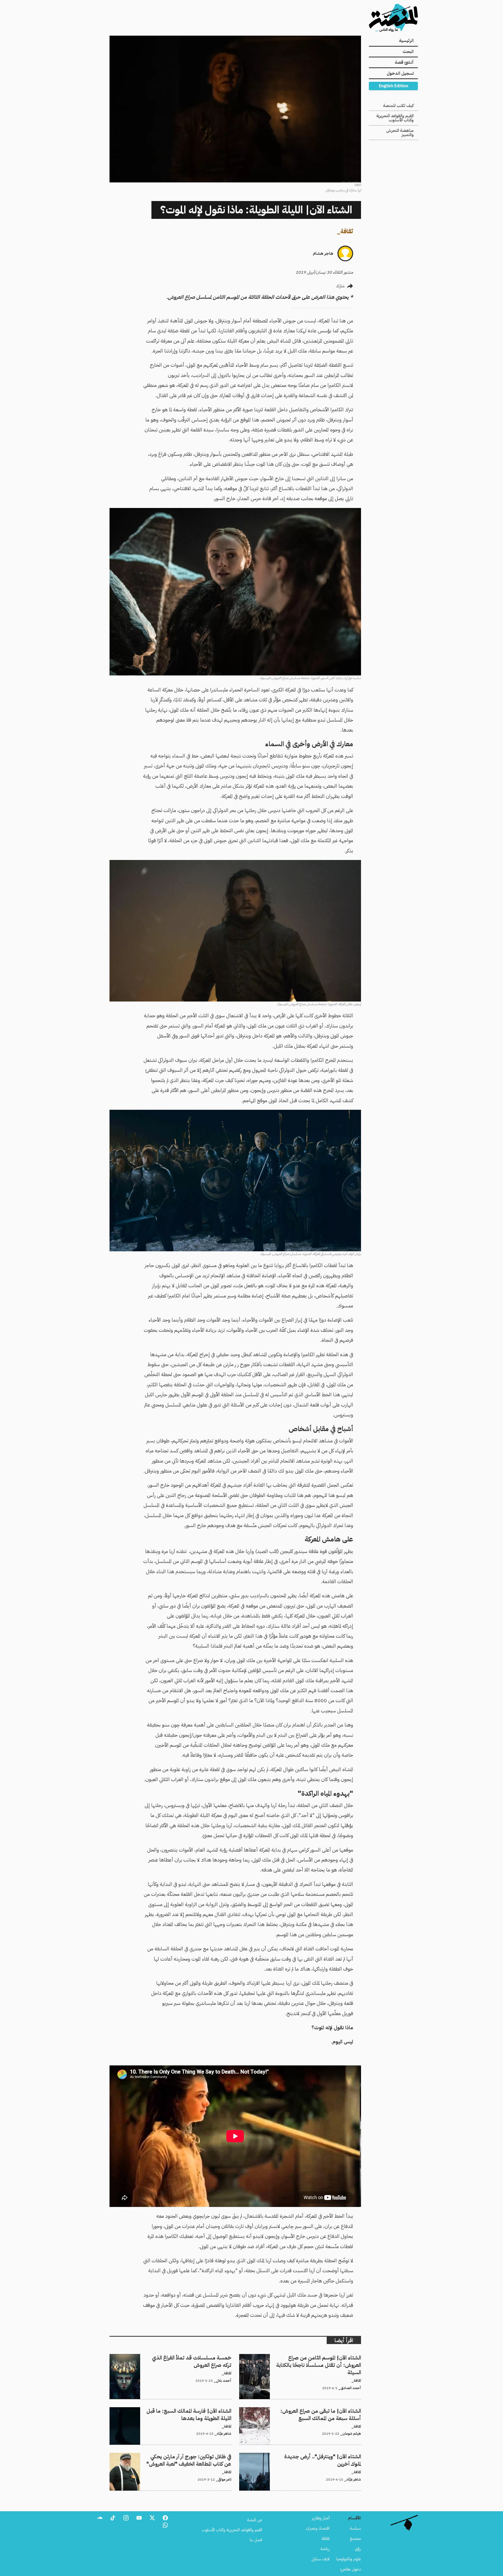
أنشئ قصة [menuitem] (404, 62)
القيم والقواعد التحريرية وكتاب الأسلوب (395, 118)
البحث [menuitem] (408, 52)
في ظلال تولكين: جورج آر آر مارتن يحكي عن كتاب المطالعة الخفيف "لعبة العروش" (177, 2459)
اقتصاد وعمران (318, 2528)
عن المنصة (255, 2520)
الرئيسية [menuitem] (406, 41)
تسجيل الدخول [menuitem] (400, 73)
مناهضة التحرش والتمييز (400, 133)
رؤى (358, 2549)
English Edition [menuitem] (393, 86)
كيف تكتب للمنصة (398, 106)
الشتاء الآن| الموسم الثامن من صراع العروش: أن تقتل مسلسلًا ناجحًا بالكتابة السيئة (303, 2360)
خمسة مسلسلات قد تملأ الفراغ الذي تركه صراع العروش (188, 2357)
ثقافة (347, 231)
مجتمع (355, 2539)
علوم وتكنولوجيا (349, 2559)
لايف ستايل (321, 2559)
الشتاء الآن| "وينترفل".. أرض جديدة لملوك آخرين (324, 2456)
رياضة (325, 2549)
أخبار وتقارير (321, 2518)
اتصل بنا (256, 2540)
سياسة (355, 2528)
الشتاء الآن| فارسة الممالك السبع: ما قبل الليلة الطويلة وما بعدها (181, 2410)
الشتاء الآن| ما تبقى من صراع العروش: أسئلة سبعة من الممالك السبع (307, 2410)
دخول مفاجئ (351, 2569)
